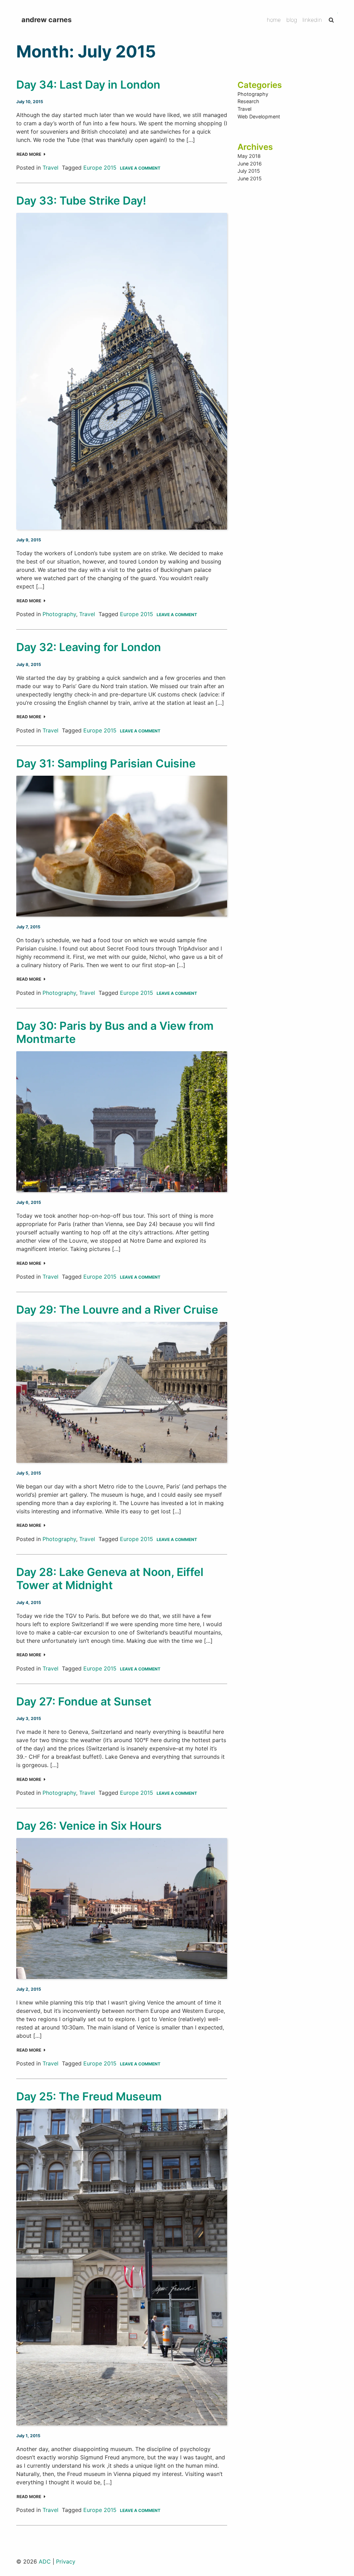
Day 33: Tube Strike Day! (81, 201)
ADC (45, 2561)
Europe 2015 (100, 168)
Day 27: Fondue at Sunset (84, 1701)
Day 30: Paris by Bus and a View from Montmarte (115, 1032)
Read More (29, 154)
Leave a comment (140, 168)
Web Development (259, 116)
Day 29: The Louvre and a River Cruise (117, 1310)
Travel (50, 168)
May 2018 (249, 156)
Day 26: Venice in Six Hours (89, 1826)
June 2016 (250, 164)
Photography (59, 614)
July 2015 (249, 171)
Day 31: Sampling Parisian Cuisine (106, 763)
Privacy (66, 2561)
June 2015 (250, 178)
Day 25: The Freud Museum (89, 2096)
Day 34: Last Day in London (88, 85)
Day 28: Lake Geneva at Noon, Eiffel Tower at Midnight (110, 1579)
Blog (292, 20)
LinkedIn (312, 20)
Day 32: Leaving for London (89, 647)
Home (274, 20)
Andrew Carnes (46, 20)
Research (248, 101)
